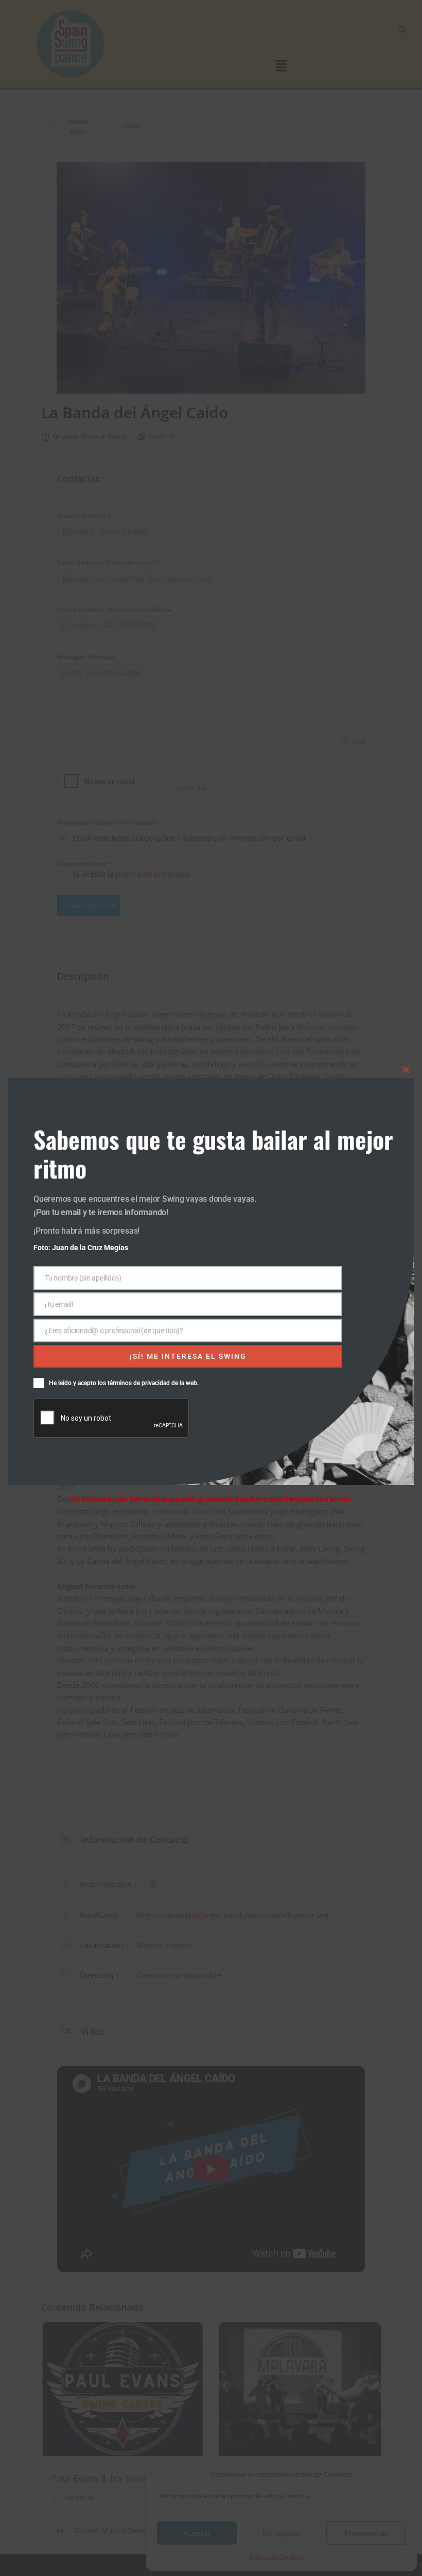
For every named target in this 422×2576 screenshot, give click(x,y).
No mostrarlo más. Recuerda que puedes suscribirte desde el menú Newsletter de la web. (211, 1498)
